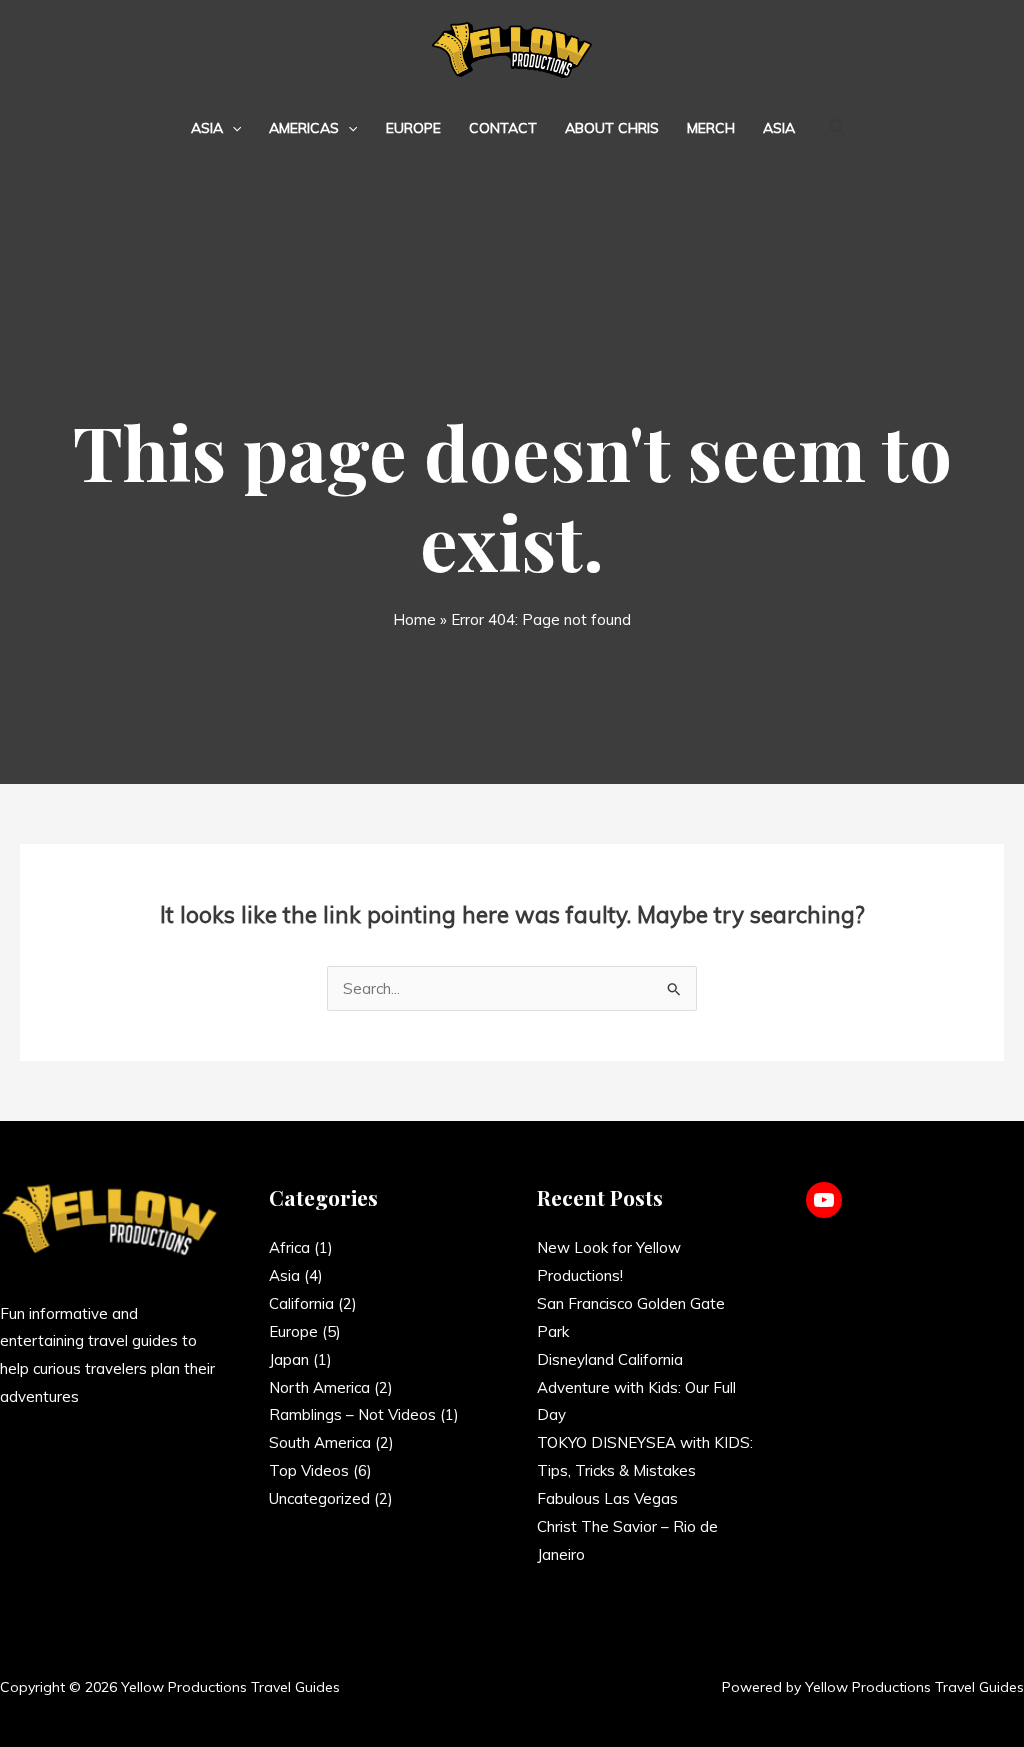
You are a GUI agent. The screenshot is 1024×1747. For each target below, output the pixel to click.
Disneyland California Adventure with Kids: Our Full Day (636, 1387)
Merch (711, 128)
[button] (232, 128)
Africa (289, 1247)
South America (320, 1442)
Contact (503, 128)
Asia (207, 128)
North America (319, 1387)
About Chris (612, 128)
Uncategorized (319, 1498)
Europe (413, 128)
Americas (304, 128)
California (301, 1303)
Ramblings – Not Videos (352, 1414)
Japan (289, 1359)
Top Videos (309, 1470)
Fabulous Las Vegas (607, 1498)
